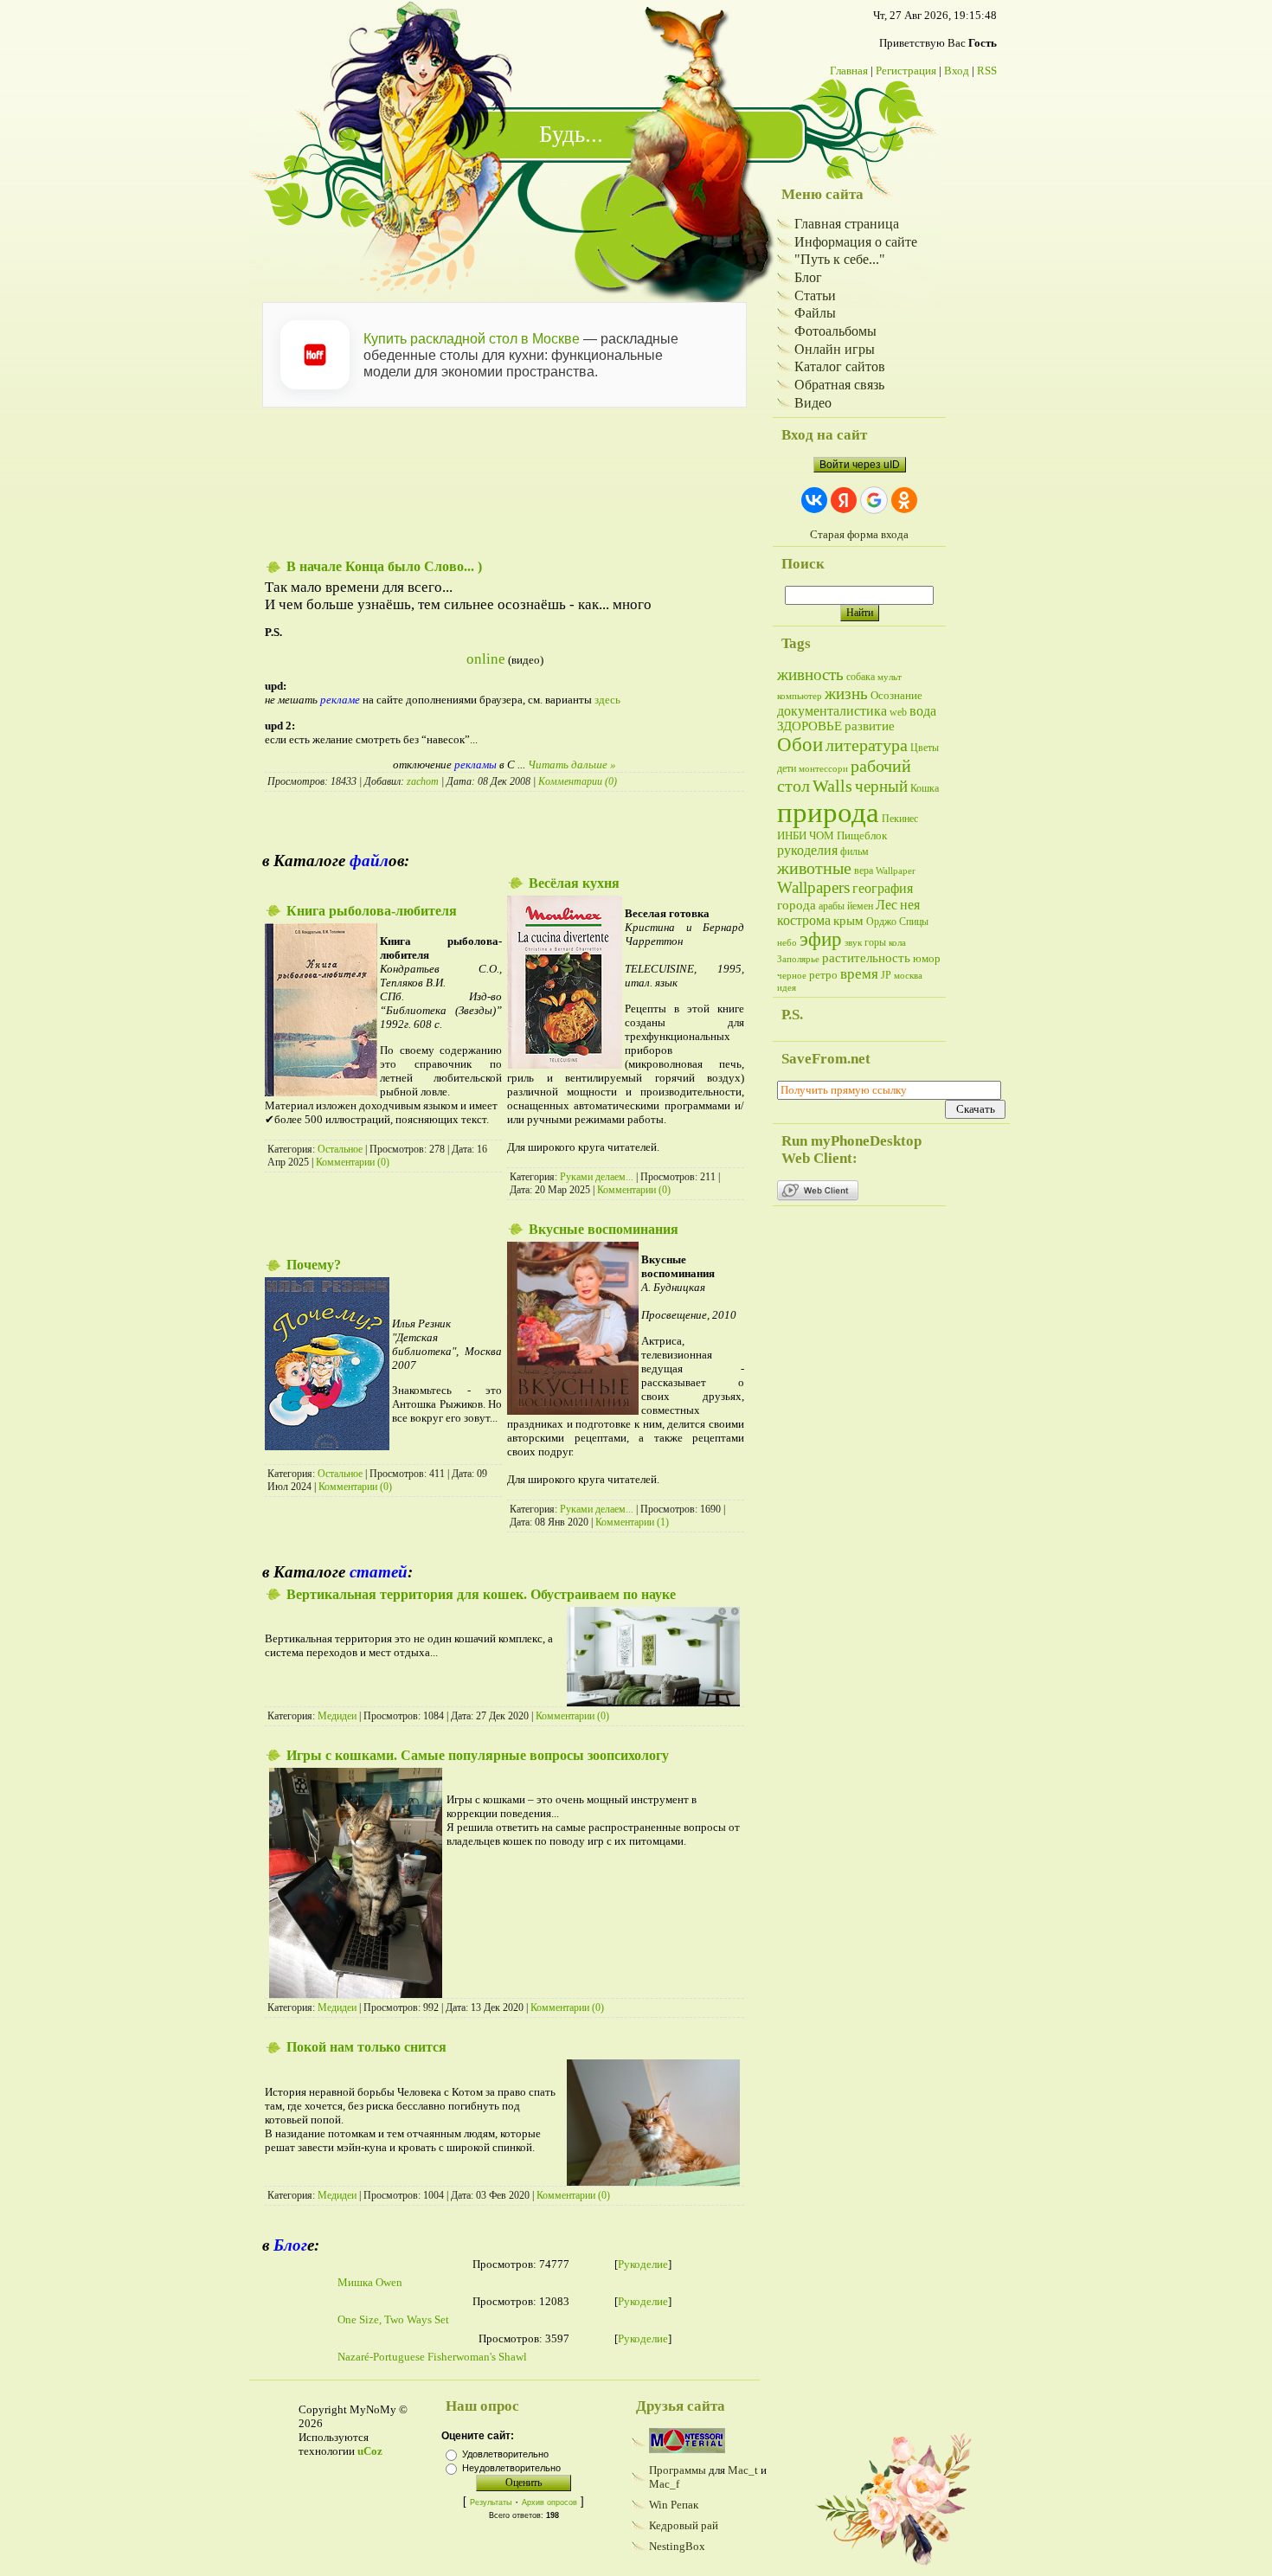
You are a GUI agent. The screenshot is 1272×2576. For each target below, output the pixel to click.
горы (875, 942)
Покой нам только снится (366, 2047)
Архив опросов (549, 2502)
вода (923, 711)
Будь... (571, 134)
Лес (887, 905)
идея (787, 988)
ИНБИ (792, 835)
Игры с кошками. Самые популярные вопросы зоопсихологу (478, 1755)
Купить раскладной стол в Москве (472, 339)
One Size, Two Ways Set (393, 2319)
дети (787, 768)
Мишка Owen (370, 2282)
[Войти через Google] (874, 500)
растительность (866, 958)
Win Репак (674, 2505)
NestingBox (677, 2546)
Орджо (881, 922)
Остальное (340, 1149)
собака (861, 677)
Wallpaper (896, 871)
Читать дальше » (572, 764)
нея (910, 905)
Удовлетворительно (505, 2454)
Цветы (925, 748)
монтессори (823, 769)
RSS (987, 71)
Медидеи (337, 1716)
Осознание (896, 695)
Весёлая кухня (574, 883)
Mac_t (743, 2470)
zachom (423, 781)
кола (897, 943)
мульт (890, 677)
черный (881, 786)
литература (867, 745)
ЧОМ (822, 835)
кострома (804, 920)
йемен (860, 906)
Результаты (491, 2502)
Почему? (314, 1265)
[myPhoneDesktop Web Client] (818, 1197)
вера (864, 870)
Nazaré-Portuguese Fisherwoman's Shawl (432, 2357)
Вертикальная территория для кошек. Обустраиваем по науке (481, 1594)
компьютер (800, 696)
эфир (821, 939)
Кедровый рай (684, 2525)
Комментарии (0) (578, 781)
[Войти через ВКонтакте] (814, 500)
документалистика (832, 711)
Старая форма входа (859, 534)
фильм (854, 851)
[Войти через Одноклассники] (904, 500)
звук (853, 943)
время (859, 974)
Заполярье (798, 959)
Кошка (925, 788)
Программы (678, 2470)
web (898, 712)
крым (848, 921)
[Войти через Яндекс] (844, 500)
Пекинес (900, 819)
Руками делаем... (597, 1177)
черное (792, 976)
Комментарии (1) (632, 1522)
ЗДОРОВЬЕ (809, 726)
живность (810, 675)
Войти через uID (860, 465)
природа (828, 812)
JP (886, 975)
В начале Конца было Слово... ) (384, 566)
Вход (957, 71)
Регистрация (906, 71)
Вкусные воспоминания (604, 1229)
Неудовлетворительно (511, 2468)
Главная (849, 71)
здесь (607, 700)
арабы (832, 906)
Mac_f (664, 2484)
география (883, 888)
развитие (870, 726)
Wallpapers (813, 887)
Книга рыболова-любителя (372, 911)
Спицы (914, 922)
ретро (823, 975)
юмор (927, 958)
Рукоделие (643, 2264)
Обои (800, 745)
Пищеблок (862, 835)
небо (787, 943)
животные (814, 868)
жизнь (846, 694)
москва (908, 976)
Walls (832, 786)
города (797, 905)
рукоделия (807, 850)
